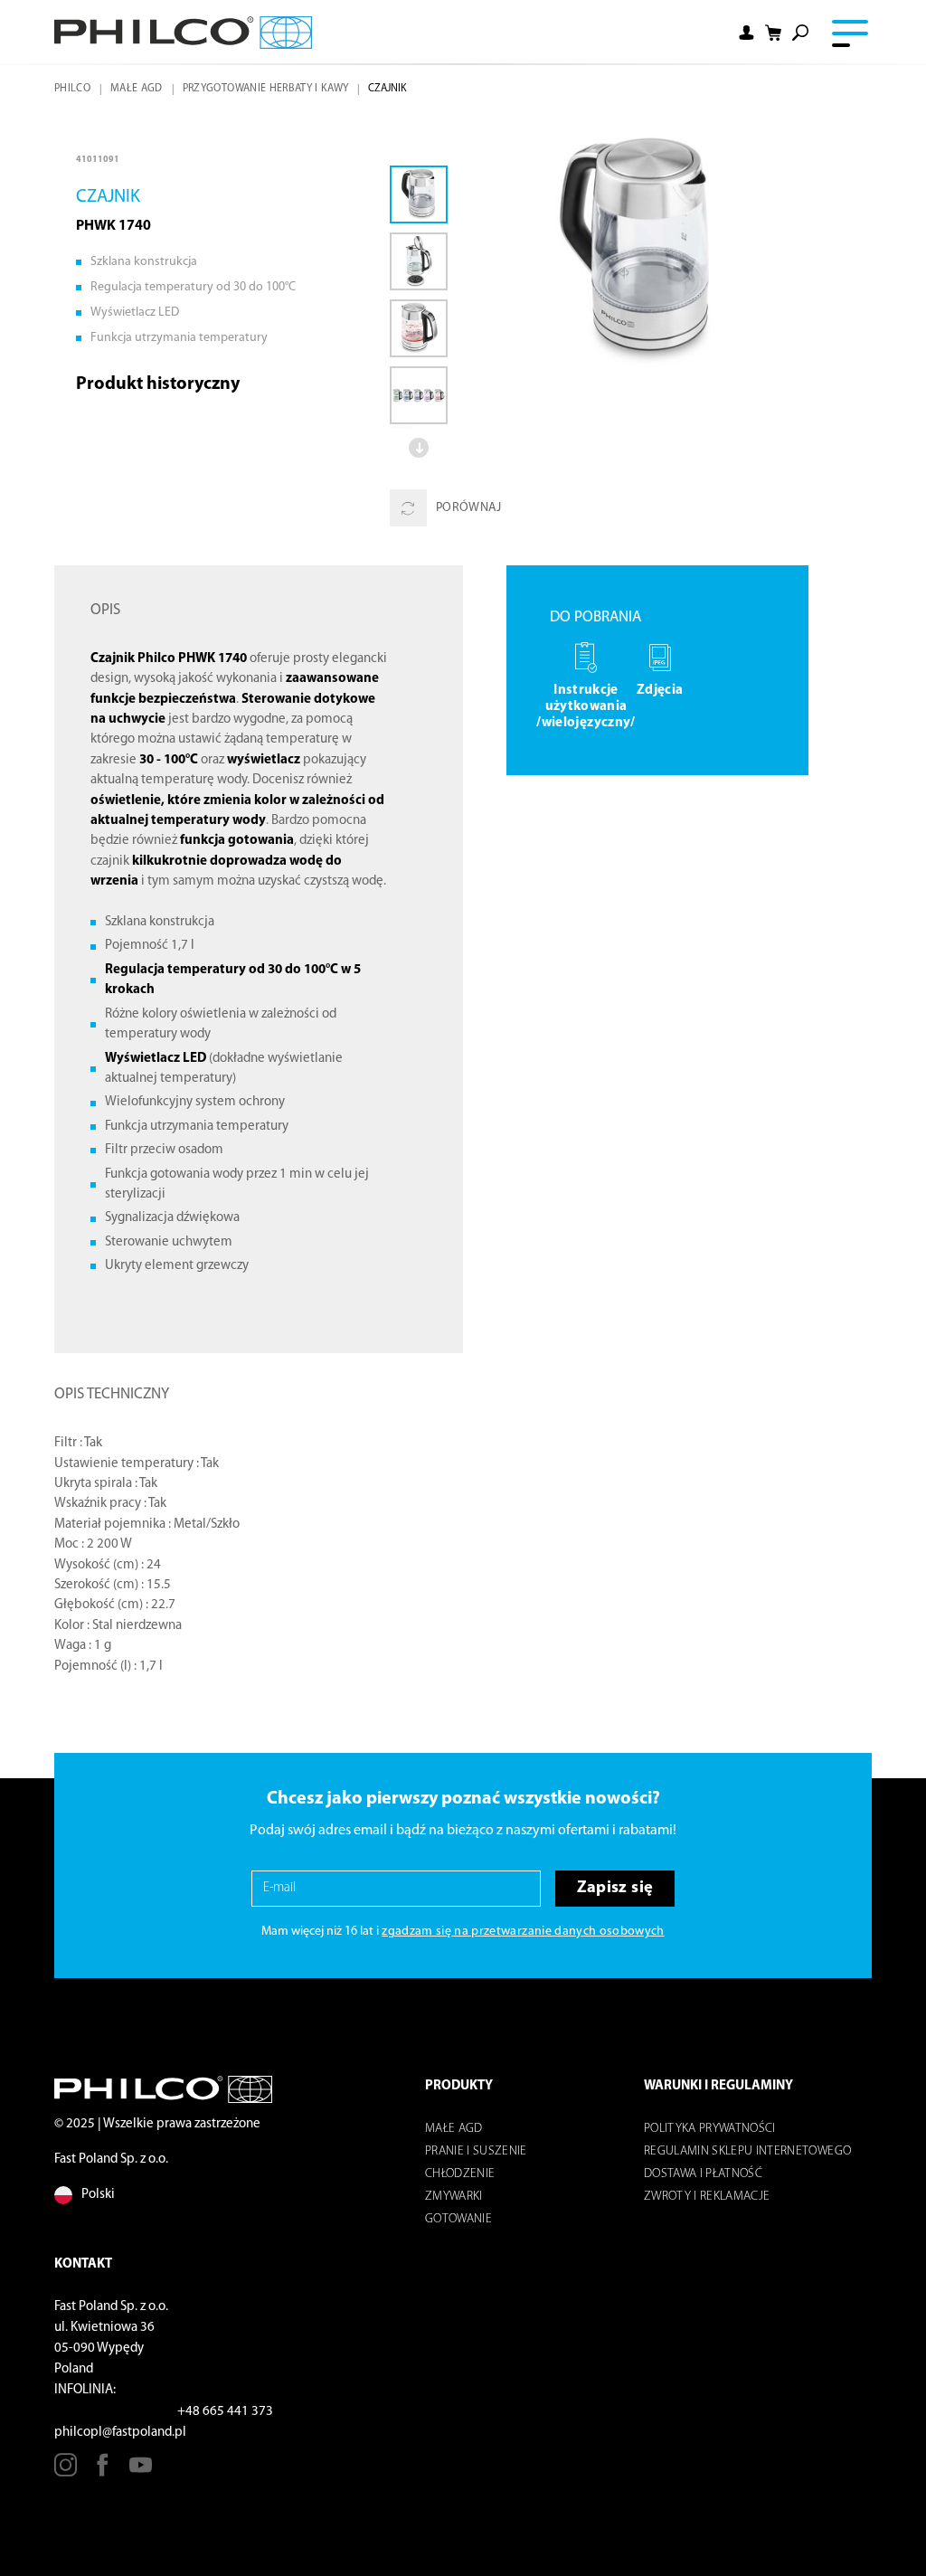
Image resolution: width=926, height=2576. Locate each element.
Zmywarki (454, 2197)
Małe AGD (137, 89)
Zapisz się (615, 1888)
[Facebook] (103, 2472)
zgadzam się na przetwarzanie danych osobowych (523, 1932)
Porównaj (469, 508)
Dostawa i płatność (703, 2174)
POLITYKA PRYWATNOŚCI (710, 2129)
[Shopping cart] (773, 33)
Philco (72, 89)
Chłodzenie (460, 2174)
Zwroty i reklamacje (707, 2197)
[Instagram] (66, 2472)
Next (419, 448)
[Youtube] (141, 2472)
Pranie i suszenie (476, 2151)
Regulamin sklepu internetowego (747, 2151)
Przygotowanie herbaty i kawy (266, 89)
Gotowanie (458, 2219)
